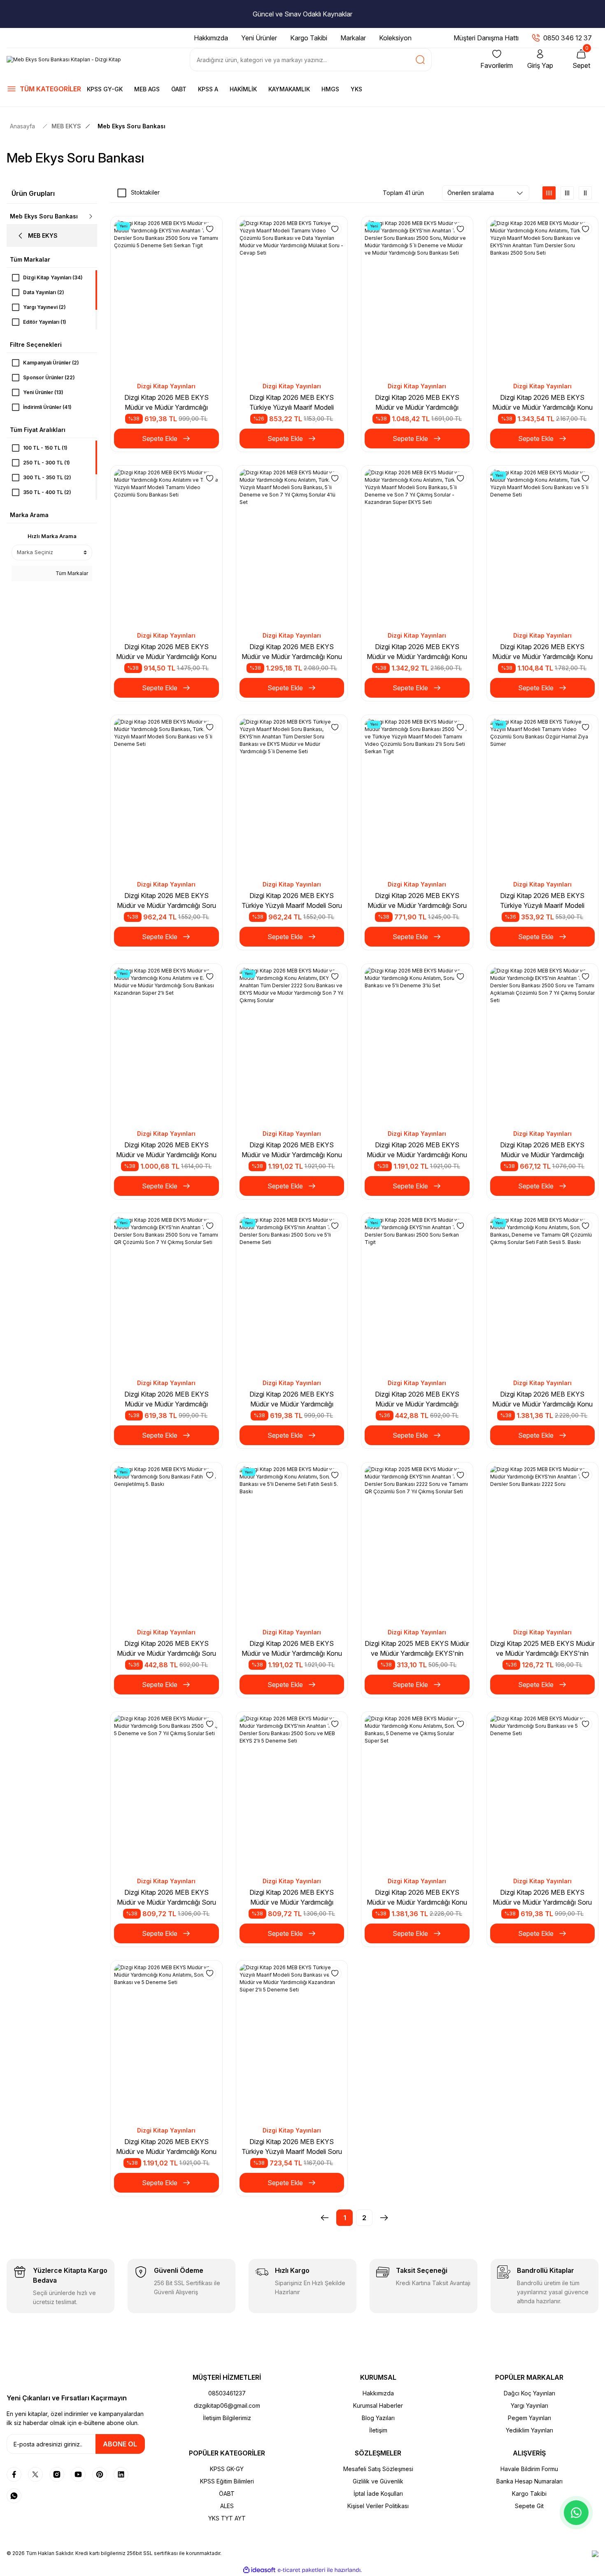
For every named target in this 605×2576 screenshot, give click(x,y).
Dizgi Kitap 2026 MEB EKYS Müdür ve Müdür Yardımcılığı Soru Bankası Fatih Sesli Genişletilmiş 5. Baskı (166, 1649)
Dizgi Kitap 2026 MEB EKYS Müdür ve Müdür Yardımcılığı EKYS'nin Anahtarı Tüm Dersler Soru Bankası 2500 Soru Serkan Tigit (417, 1399)
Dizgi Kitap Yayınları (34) (53, 277)
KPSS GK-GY (227, 2469)
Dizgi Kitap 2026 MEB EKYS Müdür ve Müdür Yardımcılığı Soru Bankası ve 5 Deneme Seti (542, 1898)
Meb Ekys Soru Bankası (131, 126)
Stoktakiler (145, 192)
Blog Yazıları (378, 2418)
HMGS (330, 89)
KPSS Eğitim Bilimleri (227, 2481)
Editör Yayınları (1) (45, 322)
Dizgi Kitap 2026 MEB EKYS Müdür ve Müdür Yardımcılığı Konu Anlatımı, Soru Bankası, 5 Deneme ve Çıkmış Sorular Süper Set (417, 1898)
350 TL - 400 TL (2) (47, 492)
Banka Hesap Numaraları (529, 2481)
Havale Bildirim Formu (529, 2469)
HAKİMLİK (243, 89)
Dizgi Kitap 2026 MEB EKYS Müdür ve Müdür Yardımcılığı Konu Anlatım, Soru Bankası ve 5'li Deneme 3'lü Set (417, 1150)
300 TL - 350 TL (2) (47, 477)
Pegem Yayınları (529, 2418)
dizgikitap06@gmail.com (227, 2405)
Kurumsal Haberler (378, 2405)
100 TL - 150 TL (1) (45, 448)
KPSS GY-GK (105, 89)
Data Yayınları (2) (44, 292)
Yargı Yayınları (529, 2405)
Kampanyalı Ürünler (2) (51, 363)
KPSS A (208, 89)
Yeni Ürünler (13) (43, 392)
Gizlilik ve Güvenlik (378, 2481)
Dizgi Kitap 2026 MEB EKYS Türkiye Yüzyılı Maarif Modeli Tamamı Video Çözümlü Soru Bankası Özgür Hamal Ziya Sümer (542, 901)
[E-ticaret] (301, 2570)
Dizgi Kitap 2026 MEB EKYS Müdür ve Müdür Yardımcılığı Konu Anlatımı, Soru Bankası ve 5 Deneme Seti (166, 2147)
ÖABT (179, 89)
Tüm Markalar (71, 573)
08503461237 (227, 2393)
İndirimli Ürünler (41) (47, 407)
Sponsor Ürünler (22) (49, 377)
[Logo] (64, 60)
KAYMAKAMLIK (289, 89)
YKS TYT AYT (227, 2518)
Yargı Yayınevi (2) (44, 307)
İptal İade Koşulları (378, 2494)
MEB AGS (147, 89)
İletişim (378, 2430)
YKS (356, 89)
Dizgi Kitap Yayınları (166, 386)
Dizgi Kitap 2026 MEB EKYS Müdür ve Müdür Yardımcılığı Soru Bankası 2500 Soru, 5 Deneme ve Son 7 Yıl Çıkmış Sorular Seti (166, 1898)
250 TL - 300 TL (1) (47, 463)
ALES (227, 2506)
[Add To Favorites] (209, 229)
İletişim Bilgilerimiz (227, 2418)
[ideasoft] (259, 2570)
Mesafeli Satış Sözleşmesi (378, 2469)
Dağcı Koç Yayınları (529, 2393)
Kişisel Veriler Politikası (378, 2506)
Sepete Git (529, 2506)
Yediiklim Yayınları (529, 2430)
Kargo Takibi (529, 2494)
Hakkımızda (378, 2393)
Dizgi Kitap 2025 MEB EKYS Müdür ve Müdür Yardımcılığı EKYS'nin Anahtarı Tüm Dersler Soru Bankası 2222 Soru (542, 1649)
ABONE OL (120, 2444)
